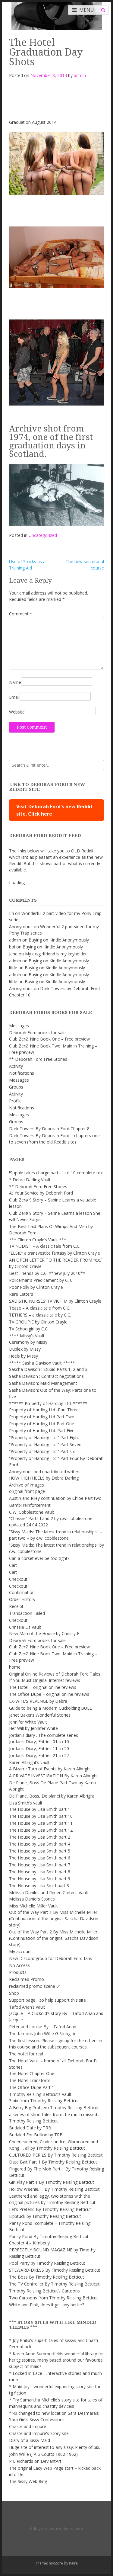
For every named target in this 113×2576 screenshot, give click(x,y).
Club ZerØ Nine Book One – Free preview (49, 1039)
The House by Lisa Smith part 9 (40, 1879)
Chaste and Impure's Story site (39, 2433)
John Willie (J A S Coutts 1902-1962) (43, 2454)
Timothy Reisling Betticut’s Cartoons (44, 2291)
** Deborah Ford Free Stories (38, 1059)
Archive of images (27, 1485)
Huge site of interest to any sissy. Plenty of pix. (55, 2447)
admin (80, 75)
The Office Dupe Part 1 (32, 2087)
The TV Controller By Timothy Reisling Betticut (54, 2284)
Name (15, 682)
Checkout (18, 1579)
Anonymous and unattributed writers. (45, 1472)
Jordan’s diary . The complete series (44, 1735)
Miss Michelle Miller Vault (33, 1906)
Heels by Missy (24, 1356)
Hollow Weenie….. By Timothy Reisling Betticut (54, 2189)
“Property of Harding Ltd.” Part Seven (45, 1444)
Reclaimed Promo (27, 1979)
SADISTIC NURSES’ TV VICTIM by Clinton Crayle (55, 1301)
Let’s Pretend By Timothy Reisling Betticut (50, 2209)
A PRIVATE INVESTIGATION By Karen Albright (53, 1776)
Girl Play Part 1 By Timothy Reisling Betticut (52, 2182)
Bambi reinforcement (30, 1505)
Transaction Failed (27, 1613)
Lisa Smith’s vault (26, 1803)
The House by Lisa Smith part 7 (40, 1865)
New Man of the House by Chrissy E (44, 1633)
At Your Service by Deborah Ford (41, 1193)
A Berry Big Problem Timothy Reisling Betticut (54, 2108)
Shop (14, 1993)
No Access (19, 1965)
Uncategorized (43, 535)
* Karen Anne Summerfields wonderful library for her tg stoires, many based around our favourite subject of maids (56, 2360)
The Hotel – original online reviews (43, 1687)
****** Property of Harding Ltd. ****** (48, 1403)
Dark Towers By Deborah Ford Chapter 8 (49, 1129)
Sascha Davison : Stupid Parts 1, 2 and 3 (48, 1369)
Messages (19, 1026)
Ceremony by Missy (28, 1342)
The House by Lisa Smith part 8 (40, 1872)
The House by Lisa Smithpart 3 (39, 1886)
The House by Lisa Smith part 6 (40, 1858)
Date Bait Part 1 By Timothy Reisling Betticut (53, 2162)
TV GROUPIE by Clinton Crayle (38, 1322)
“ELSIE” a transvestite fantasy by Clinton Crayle (55, 1253)
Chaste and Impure (28, 2426)
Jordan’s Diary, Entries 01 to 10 (39, 1742)
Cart (13, 1565)
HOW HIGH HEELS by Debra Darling (44, 1478)
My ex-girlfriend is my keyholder (56, 954)
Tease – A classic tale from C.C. (40, 1308)
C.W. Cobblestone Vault (32, 1512)
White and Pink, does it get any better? (47, 2305)
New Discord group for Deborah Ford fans (51, 1958)
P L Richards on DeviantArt (35, 2461)
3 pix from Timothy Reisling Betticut (44, 2101)
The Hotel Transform (30, 2080)
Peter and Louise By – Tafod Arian (43, 2027)
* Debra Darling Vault (30, 1180)
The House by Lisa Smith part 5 (40, 1851)
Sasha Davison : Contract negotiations (46, 1376)
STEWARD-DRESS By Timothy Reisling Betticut (55, 2270)
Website (17, 712)
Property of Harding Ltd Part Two (42, 1417)
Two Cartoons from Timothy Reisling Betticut (53, 2298)
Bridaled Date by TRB (30, 2128)
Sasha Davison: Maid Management (43, 1383)
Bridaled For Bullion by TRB (36, 2135)
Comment (21, 614)
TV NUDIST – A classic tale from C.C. (45, 1246)
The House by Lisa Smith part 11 (41, 1823)
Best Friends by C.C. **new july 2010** (47, 1273)
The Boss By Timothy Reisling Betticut (47, 2277)
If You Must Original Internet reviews (45, 1680)
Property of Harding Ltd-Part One (42, 1424)
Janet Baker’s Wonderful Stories (40, 1715)
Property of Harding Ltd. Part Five (42, 1431)
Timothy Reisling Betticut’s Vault (40, 2094)
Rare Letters (21, 1294)
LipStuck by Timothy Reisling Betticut (45, 2216)
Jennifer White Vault (28, 1722)
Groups (16, 1087)
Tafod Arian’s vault (27, 2007)
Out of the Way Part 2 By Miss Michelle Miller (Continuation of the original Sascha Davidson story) (54, 1938)
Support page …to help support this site (47, 2000)
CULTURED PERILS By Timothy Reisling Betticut (56, 2155)
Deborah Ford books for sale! (38, 1033)
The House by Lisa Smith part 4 (40, 1844)
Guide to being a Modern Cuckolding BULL (50, 1708)
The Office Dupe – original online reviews (49, 1694)
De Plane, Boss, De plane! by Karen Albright (52, 1796)
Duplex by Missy (25, 1349)
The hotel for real (26, 2054)
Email (14, 697)
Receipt (16, 1606)
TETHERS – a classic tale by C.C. (40, 1315)
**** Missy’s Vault (27, 1336)
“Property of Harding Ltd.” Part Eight (44, 1437)
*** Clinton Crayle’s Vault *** (38, 1240)
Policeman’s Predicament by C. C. (41, 1280)
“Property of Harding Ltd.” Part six (42, 1451)
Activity (16, 1066)
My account (20, 1951)
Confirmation (22, 1592)
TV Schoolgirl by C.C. (29, 1329)
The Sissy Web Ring (28, 2481)
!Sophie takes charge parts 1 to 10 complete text (56, 1173)
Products (18, 1972)
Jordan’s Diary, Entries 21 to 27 (39, 1755)
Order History (22, 1599)
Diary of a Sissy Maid (30, 2440)
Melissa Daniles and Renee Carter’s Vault (49, 1893)
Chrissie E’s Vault (25, 1627)
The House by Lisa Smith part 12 (41, 1830)
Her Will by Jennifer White (33, 1728)
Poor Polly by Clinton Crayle (36, 1287)
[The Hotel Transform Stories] (57, 15)
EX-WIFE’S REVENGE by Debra (38, 1701)
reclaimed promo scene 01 (35, 1986)
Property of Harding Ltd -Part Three (44, 1410)
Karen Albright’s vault (29, 1762)
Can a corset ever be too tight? (39, 1558)
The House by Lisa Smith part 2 (40, 1837)
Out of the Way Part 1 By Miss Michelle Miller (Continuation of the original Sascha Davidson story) (54, 1918)
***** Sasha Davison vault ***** (42, 1363)
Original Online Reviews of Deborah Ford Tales (55, 1674)
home (15, 1667)
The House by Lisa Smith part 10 (41, 1816)
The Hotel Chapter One (32, 2073)
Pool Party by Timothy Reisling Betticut (47, 2263)
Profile (15, 1101)
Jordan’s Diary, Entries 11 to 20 (39, 1748)
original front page (27, 1491)
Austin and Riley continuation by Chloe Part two (55, 1498)
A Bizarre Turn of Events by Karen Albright (50, 1769)
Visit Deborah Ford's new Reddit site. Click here (55, 810)
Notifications (22, 1073)
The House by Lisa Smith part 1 (40, 1809)
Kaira (73, 2563)
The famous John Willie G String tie (43, 2034)
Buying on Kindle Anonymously (59, 940)
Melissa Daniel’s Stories (32, 1899)
